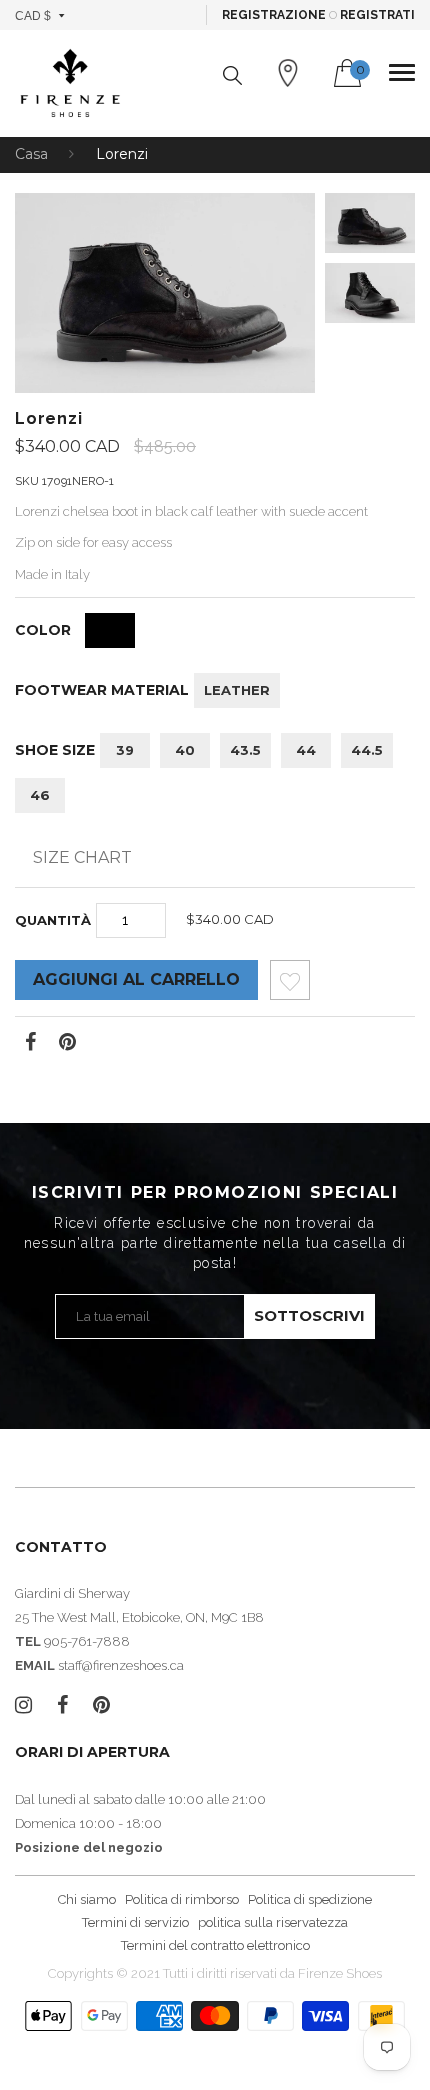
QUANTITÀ (53, 920)
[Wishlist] (290, 985)
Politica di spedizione (310, 1899)
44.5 (367, 750)
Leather (237, 690)
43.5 (245, 750)
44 (306, 750)
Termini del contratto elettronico (215, 1945)
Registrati (377, 15)
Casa (31, 154)
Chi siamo (87, 1899)
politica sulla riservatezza (273, 1922)
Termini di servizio (135, 1922)
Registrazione (274, 15)
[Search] (232, 75)
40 (185, 750)
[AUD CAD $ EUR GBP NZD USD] (40, 15)
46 (40, 795)
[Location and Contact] (288, 73)
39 (125, 750)
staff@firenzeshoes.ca (121, 1665)
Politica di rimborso (182, 1899)
